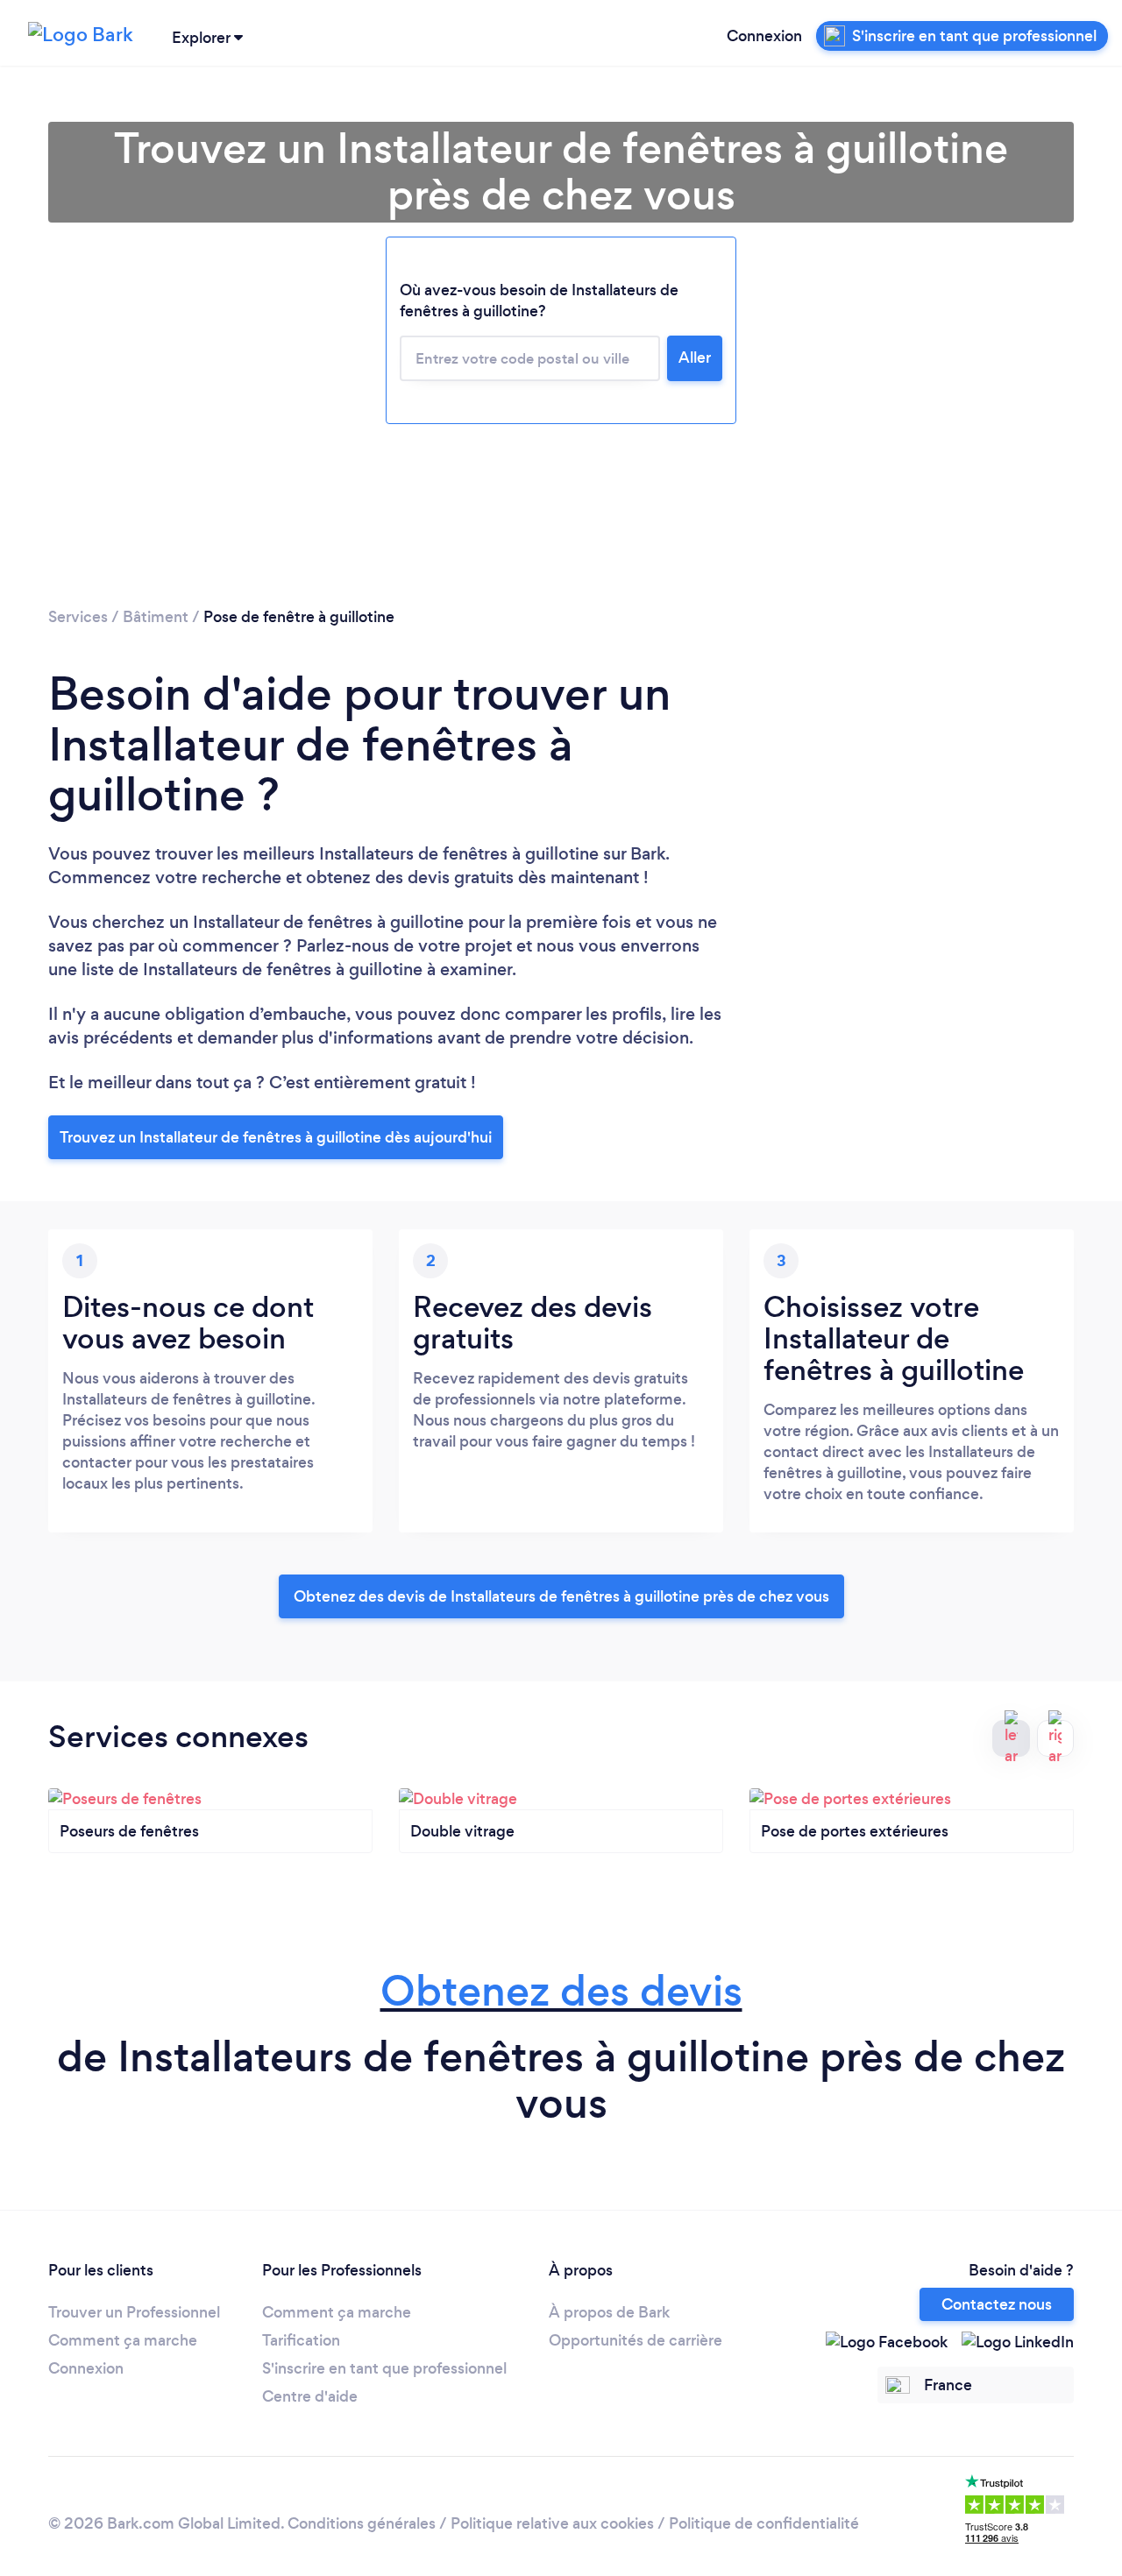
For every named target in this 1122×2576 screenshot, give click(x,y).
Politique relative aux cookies (552, 2523)
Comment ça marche (123, 2340)
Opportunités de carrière (636, 2340)
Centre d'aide (310, 2396)
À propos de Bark (609, 2312)
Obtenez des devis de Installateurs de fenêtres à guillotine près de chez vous (561, 1596)
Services (78, 617)
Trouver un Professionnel (134, 2312)
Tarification (301, 2340)
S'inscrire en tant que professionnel (384, 2368)
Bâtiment (156, 617)
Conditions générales (362, 2523)
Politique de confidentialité (764, 2523)
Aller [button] (695, 357)
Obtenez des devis (561, 1991)
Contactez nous (997, 2304)
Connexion (764, 36)
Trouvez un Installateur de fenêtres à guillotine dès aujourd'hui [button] (276, 1137)
